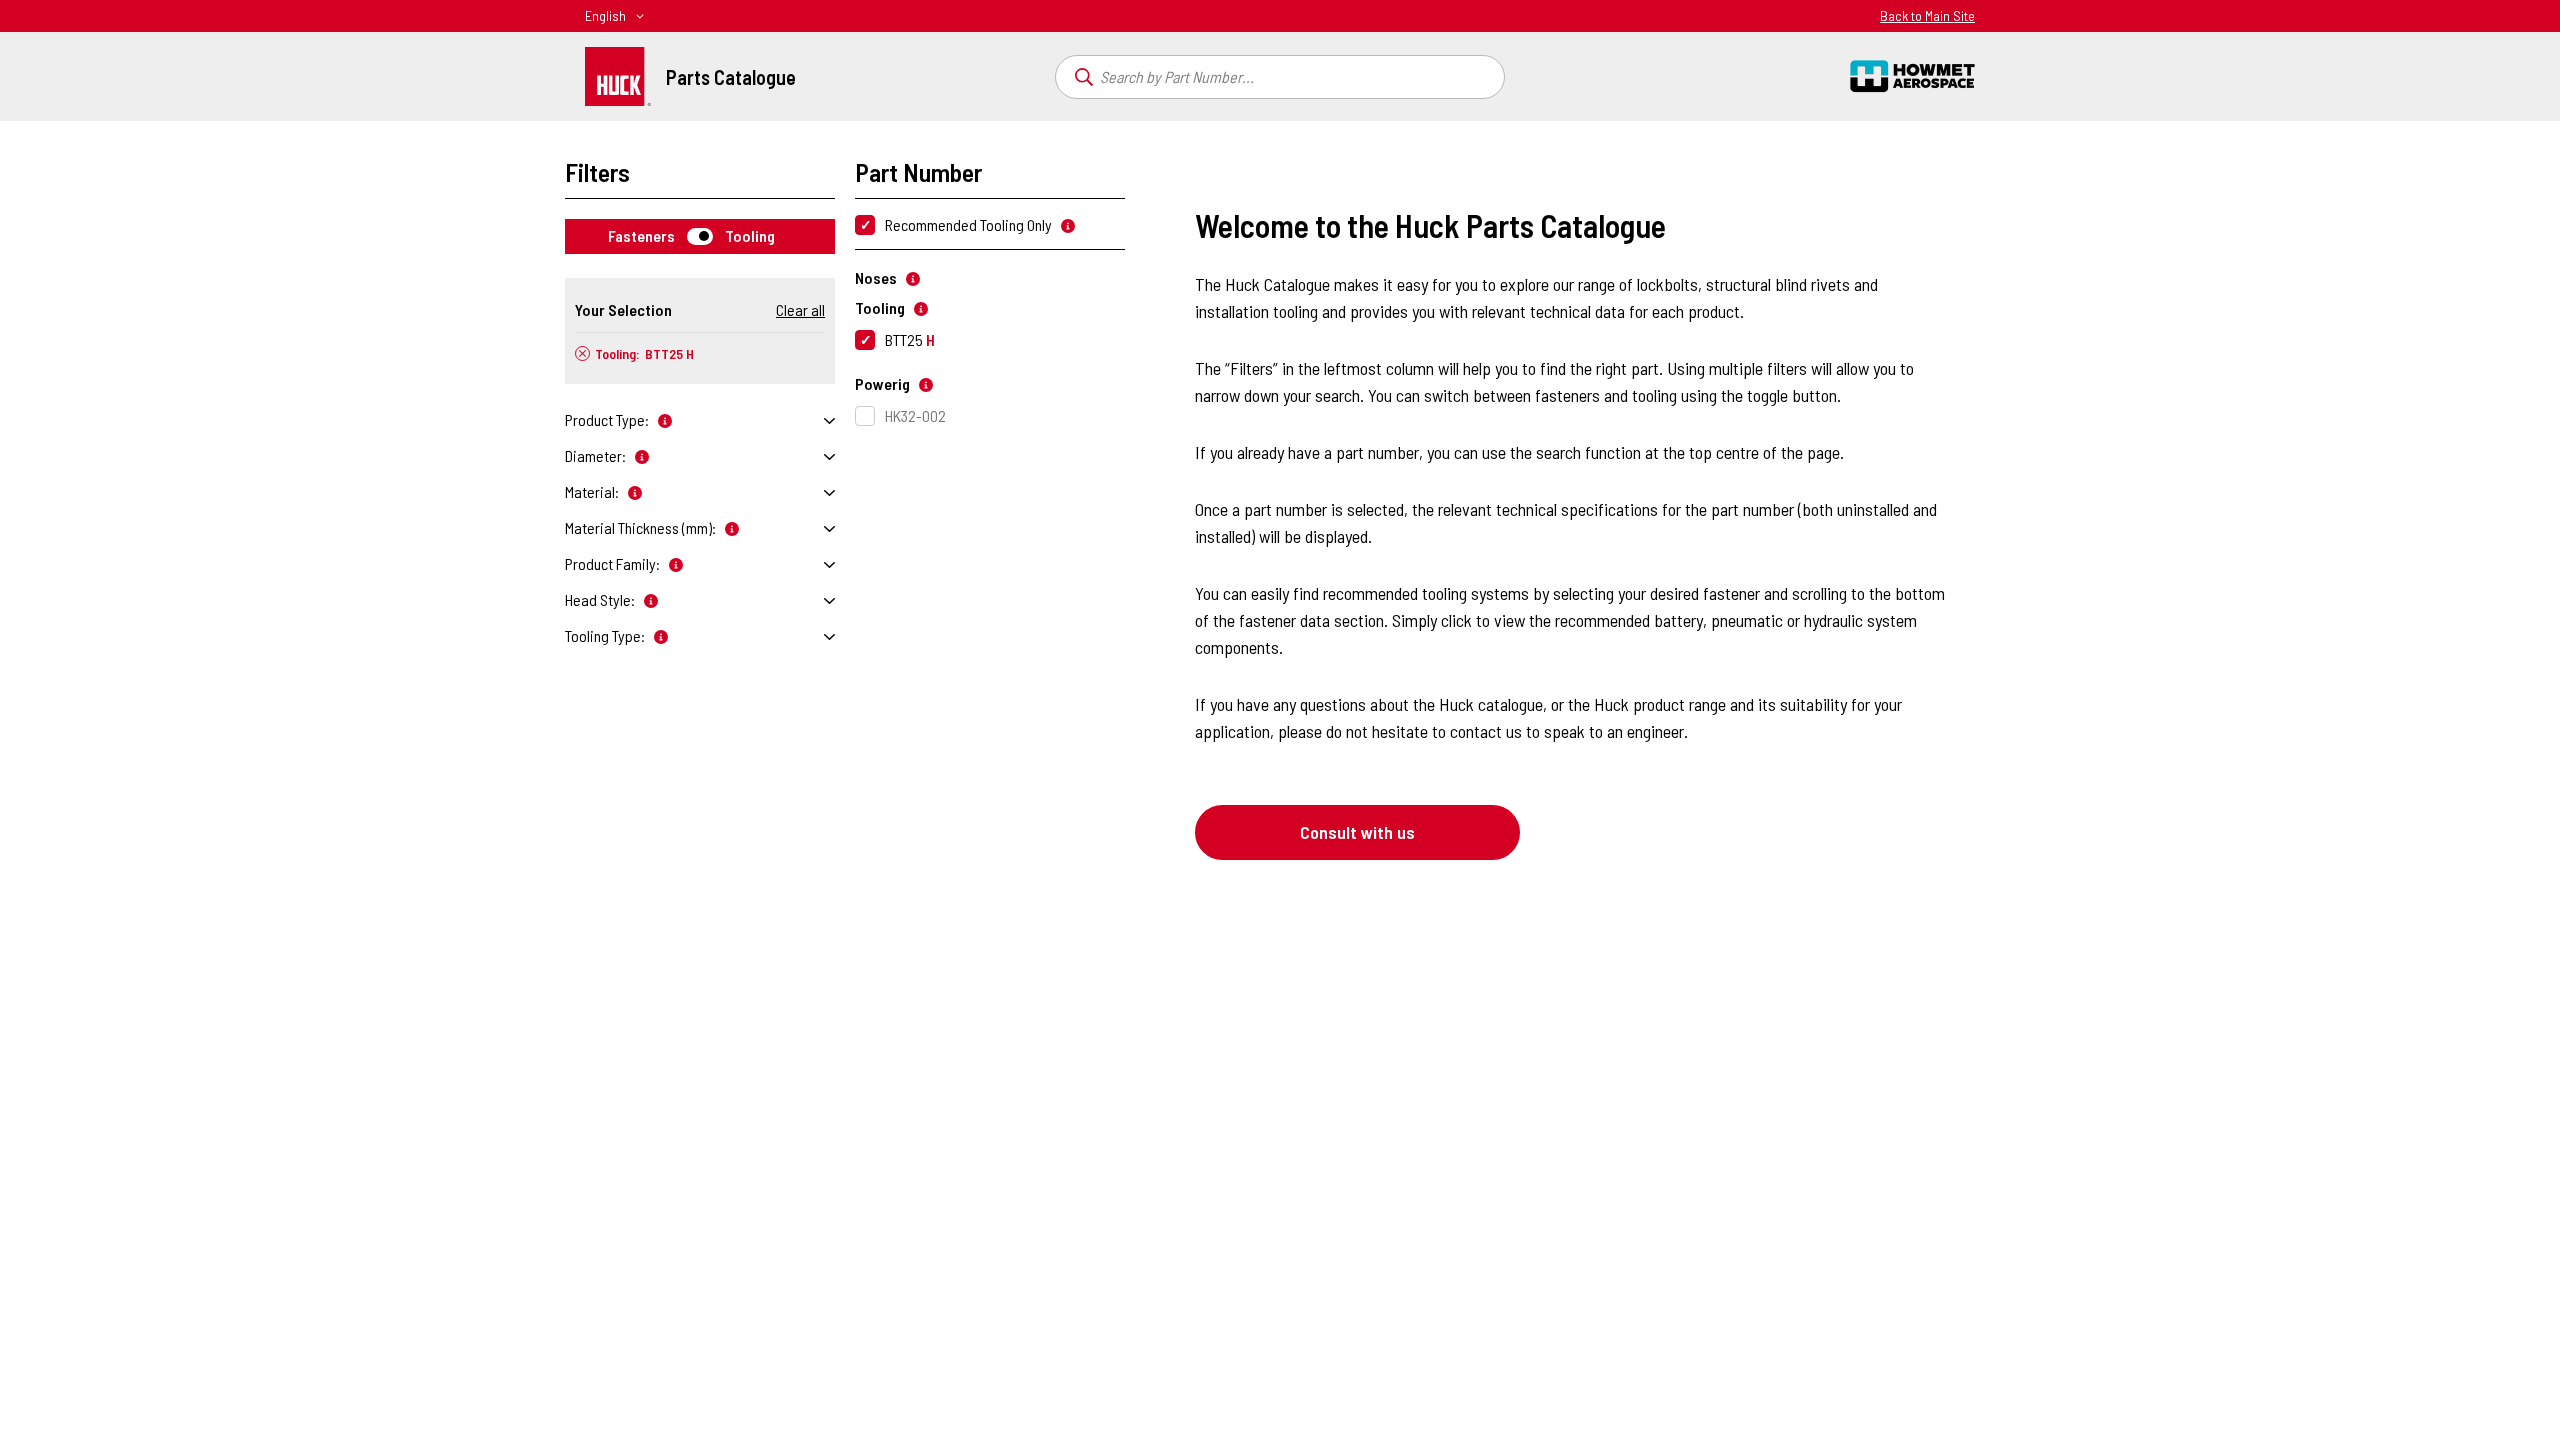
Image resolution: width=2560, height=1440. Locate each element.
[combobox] (1280, 77)
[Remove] (582, 353)
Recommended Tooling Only (968, 224)
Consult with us (1357, 832)
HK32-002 (915, 415)
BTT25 (910, 339)
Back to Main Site (1927, 15)
